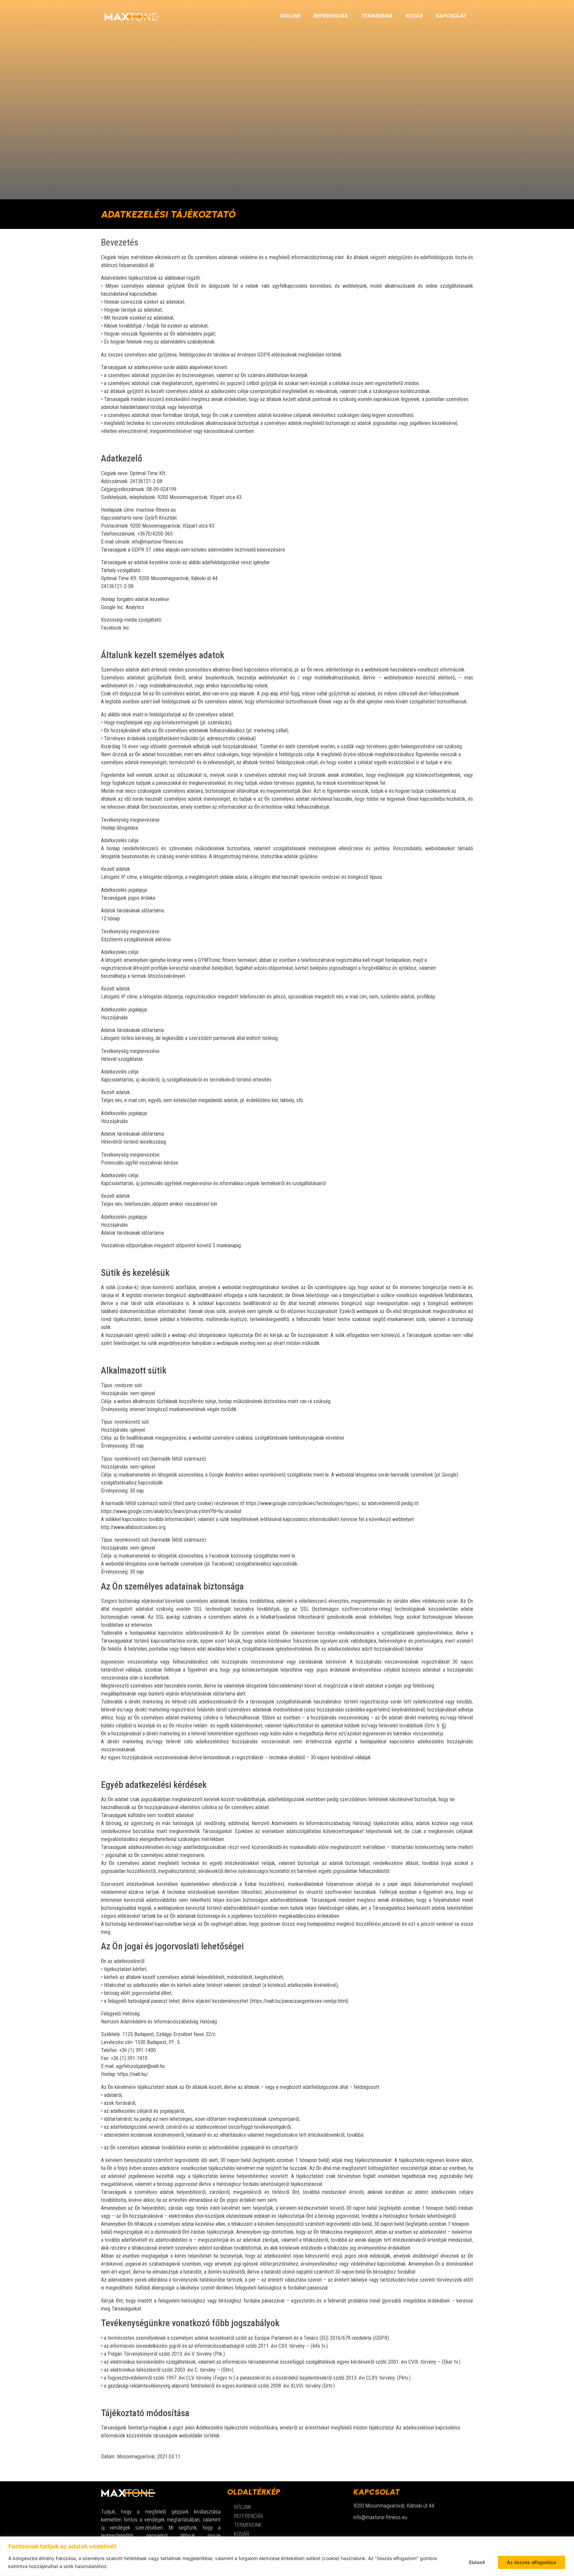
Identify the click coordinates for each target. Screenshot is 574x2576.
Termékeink (377, 16)
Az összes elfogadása (531, 2562)
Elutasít (477, 2562)
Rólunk (290, 16)
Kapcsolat (451, 16)
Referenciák (331, 16)
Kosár (414, 16)
